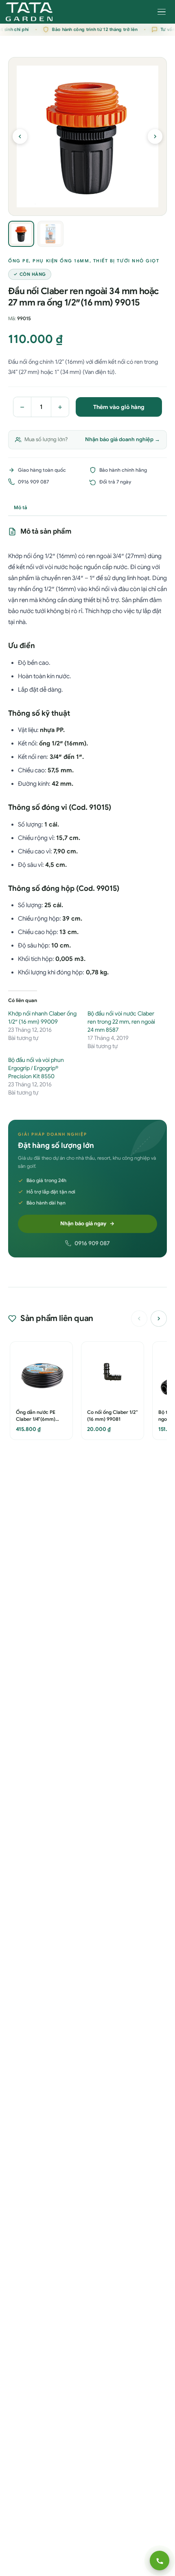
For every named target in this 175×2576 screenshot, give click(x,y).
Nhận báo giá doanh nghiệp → (122, 439)
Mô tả (21, 507)
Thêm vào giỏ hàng (119, 407)
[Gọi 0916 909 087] (160, 2561)
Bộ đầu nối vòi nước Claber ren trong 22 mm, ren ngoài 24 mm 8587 (121, 1022)
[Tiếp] (159, 1319)
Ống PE (19, 261)
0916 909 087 (92, 1243)
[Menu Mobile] (162, 12)
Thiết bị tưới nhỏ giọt (126, 261)
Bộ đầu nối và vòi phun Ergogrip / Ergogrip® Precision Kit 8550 (36, 1068)
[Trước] (139, 1319)
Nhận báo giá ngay (83, 1223)
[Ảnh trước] (20, 136)
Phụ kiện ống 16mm (61, 261)
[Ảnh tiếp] (155, 136)
